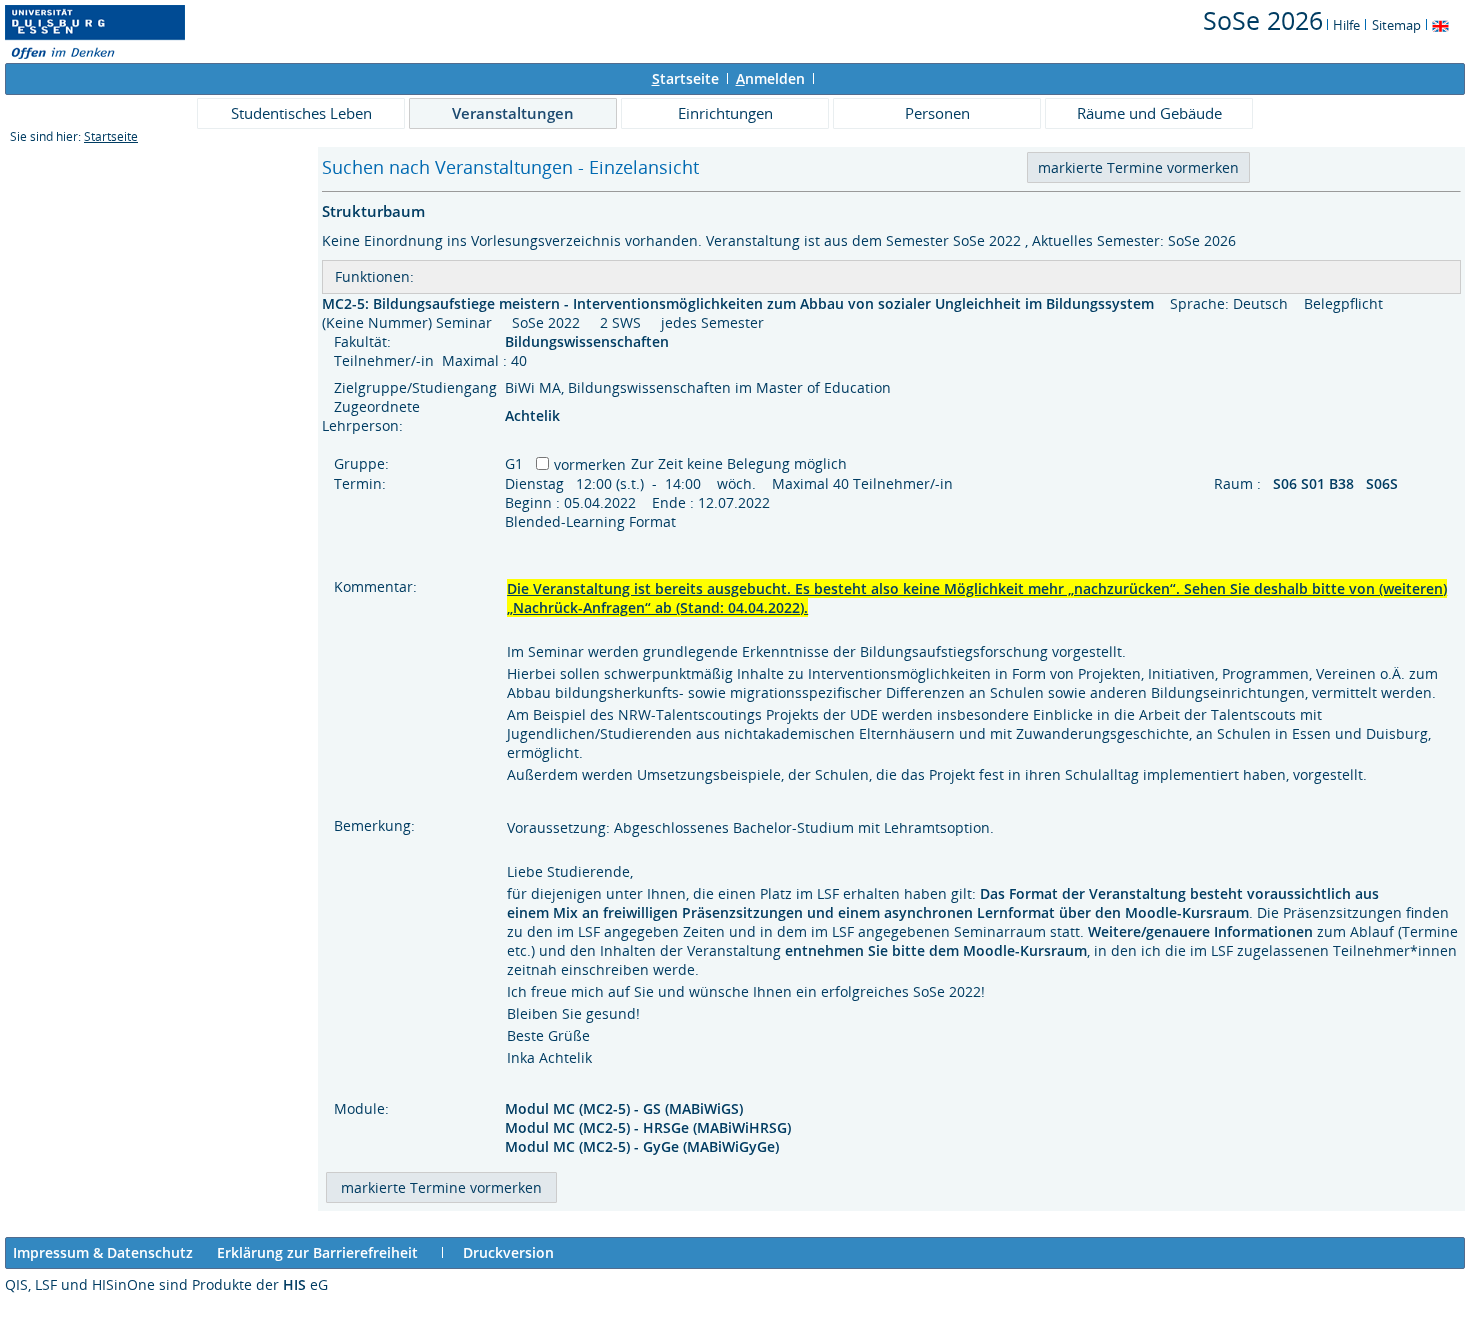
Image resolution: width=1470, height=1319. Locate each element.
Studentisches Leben (301, 113)
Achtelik (532, 415)
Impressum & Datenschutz (103, 1252)
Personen (937, 113)
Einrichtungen (725, 113)
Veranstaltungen (513, 113)
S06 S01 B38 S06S (1337, 483)
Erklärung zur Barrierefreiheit (317, 1252)
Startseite (111, 136)
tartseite (685, 78)
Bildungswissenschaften (589, 341)
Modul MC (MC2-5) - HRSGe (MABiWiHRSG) (648, 1127)
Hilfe (1346, 25)
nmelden (770, 78)
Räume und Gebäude (1149, 113)
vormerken (590, 464)
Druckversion (508, 1252)
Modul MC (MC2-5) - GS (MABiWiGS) (624, 1108)
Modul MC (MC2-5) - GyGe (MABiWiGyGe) (642, 1146)
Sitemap (1396, 25)
